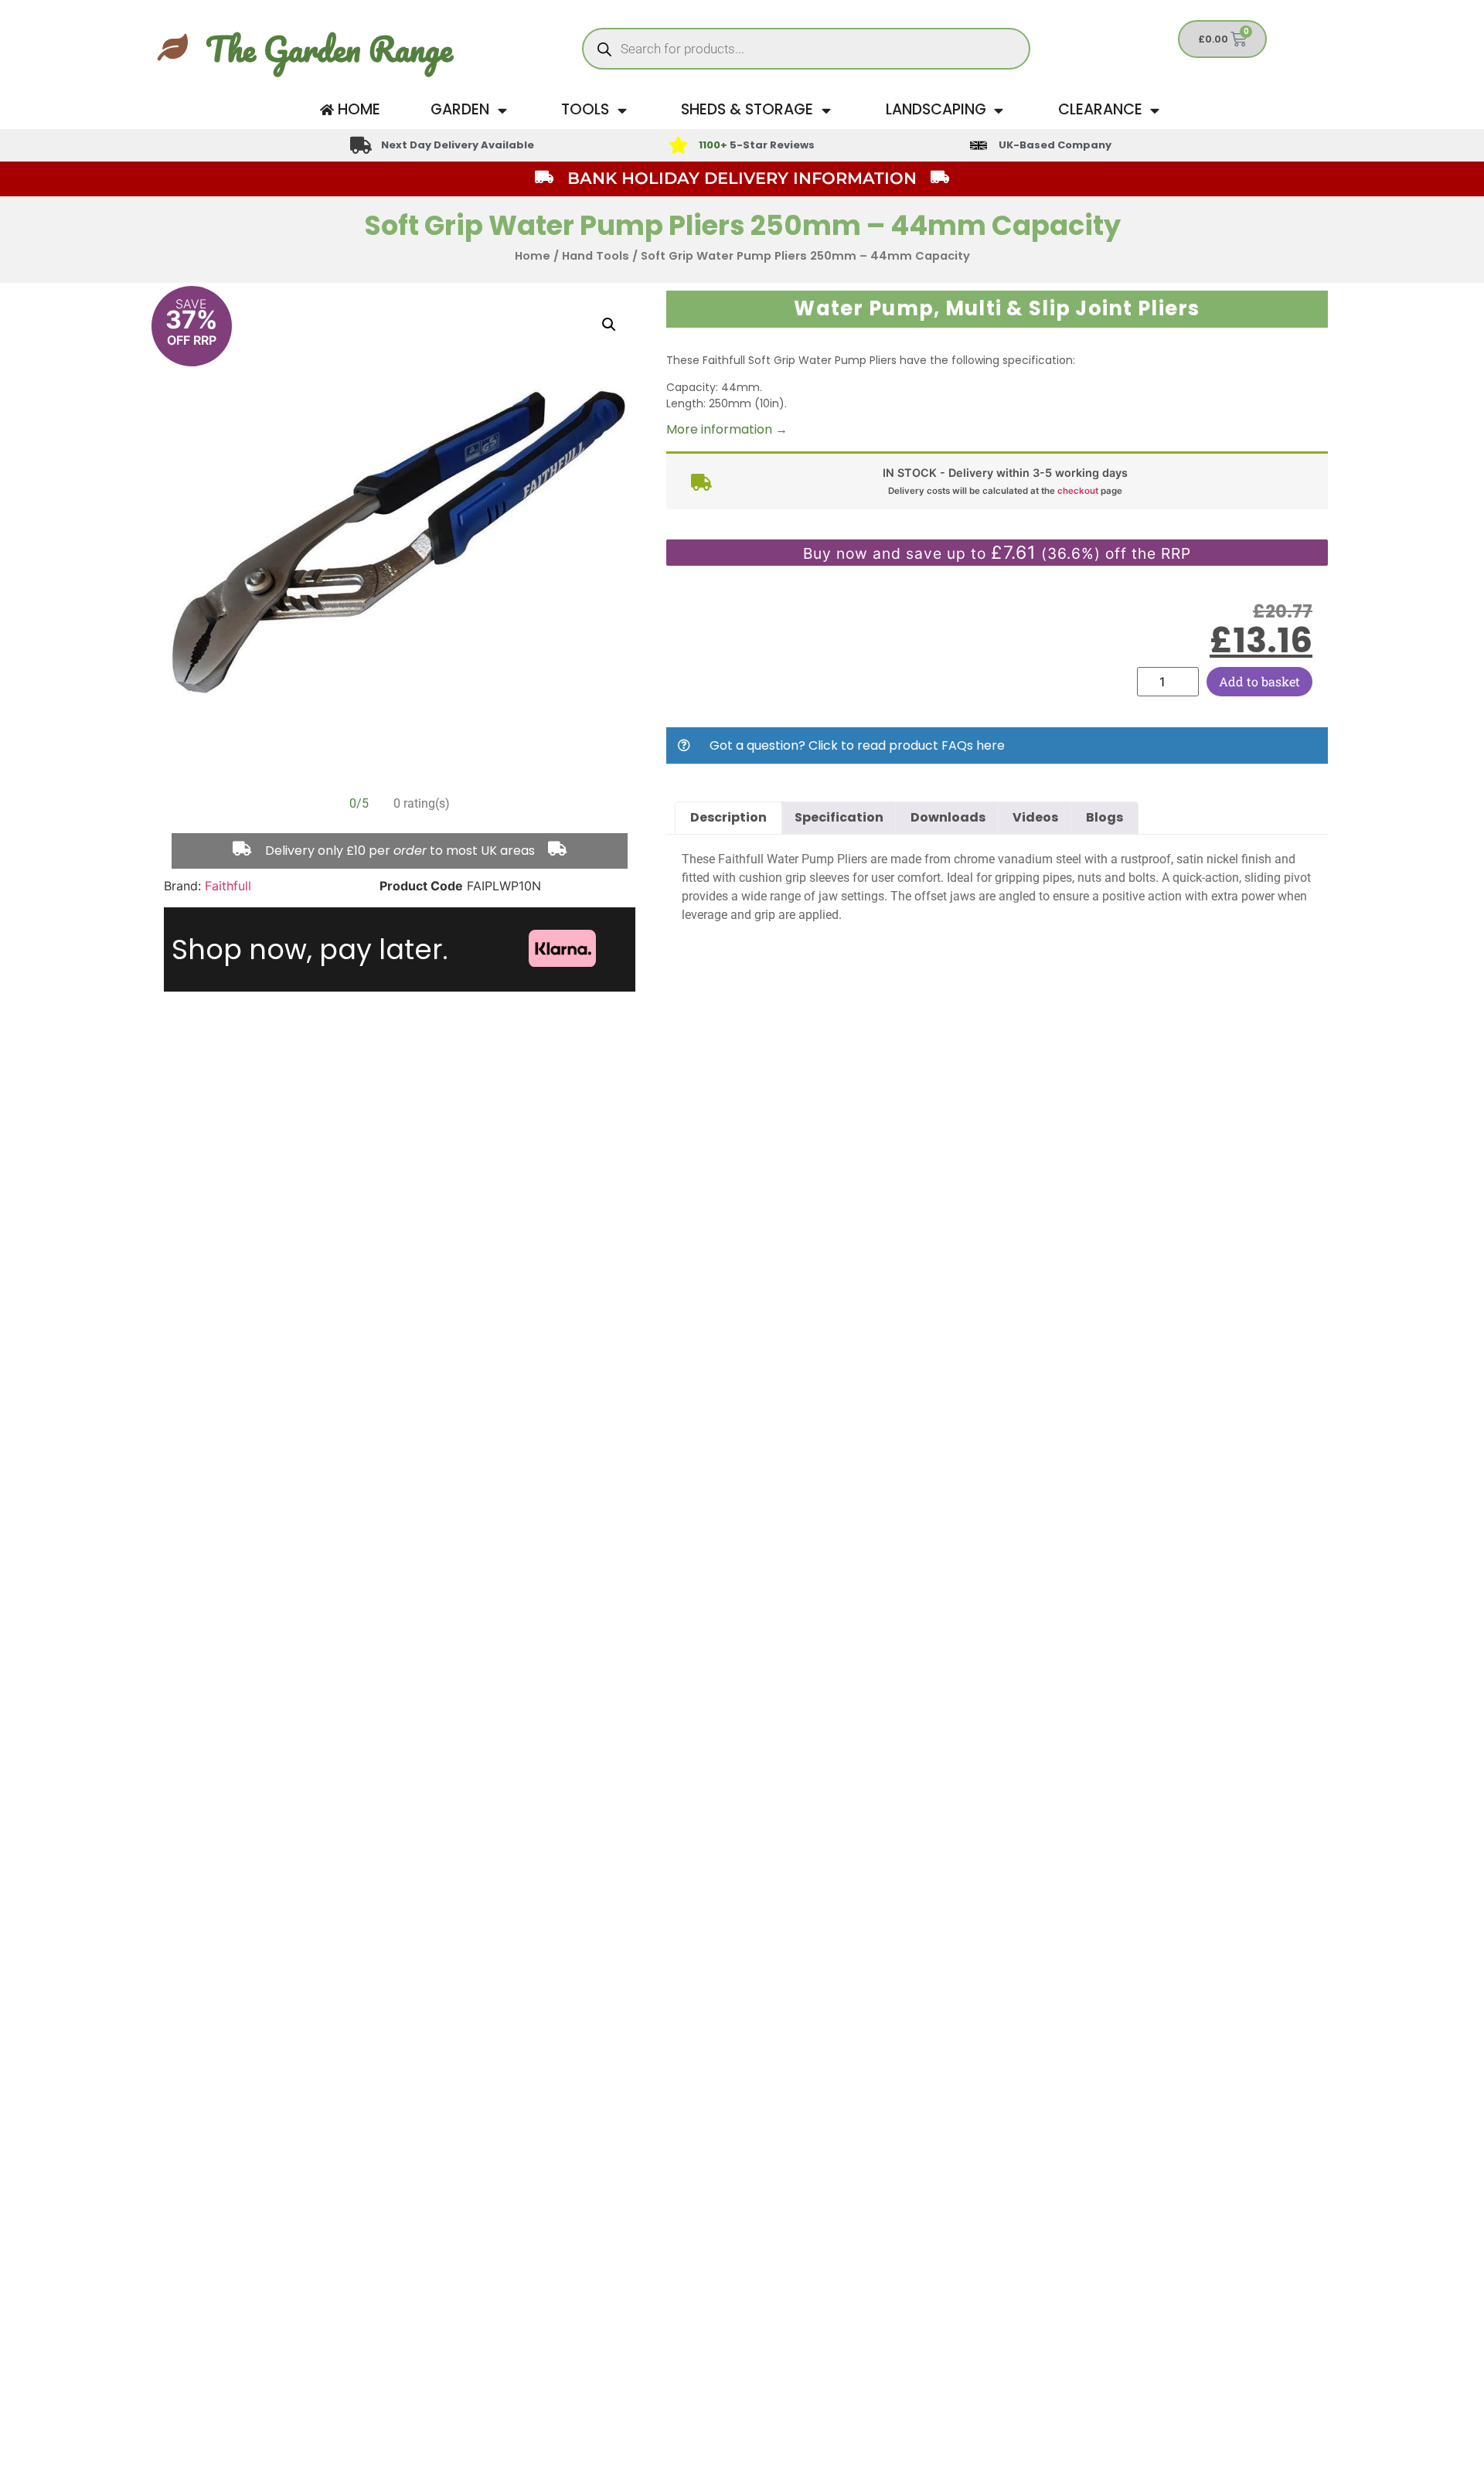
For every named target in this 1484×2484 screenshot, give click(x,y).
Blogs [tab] (1104, 817)
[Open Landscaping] (999, 110)
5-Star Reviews (757, 145)
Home (533, 256)
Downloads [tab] (948, 817)
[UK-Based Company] (979, 145)
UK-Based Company (1055, 145)
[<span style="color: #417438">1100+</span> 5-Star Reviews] (678, 145)
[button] (609, 325)
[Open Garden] (502, 110)
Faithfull (228, 886)
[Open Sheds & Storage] (826, 110)
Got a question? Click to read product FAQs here (857, 745)
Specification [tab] (839, 817)
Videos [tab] (1035, 817)
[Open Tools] (622, 110)
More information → (727, 429)
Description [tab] (728, 817)
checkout (1078, 491)
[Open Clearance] (1155, 110)
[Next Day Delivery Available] (361, 145)
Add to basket (1259, 681)
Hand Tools (596, 256)
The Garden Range (329, 49)
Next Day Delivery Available (458, 145)
